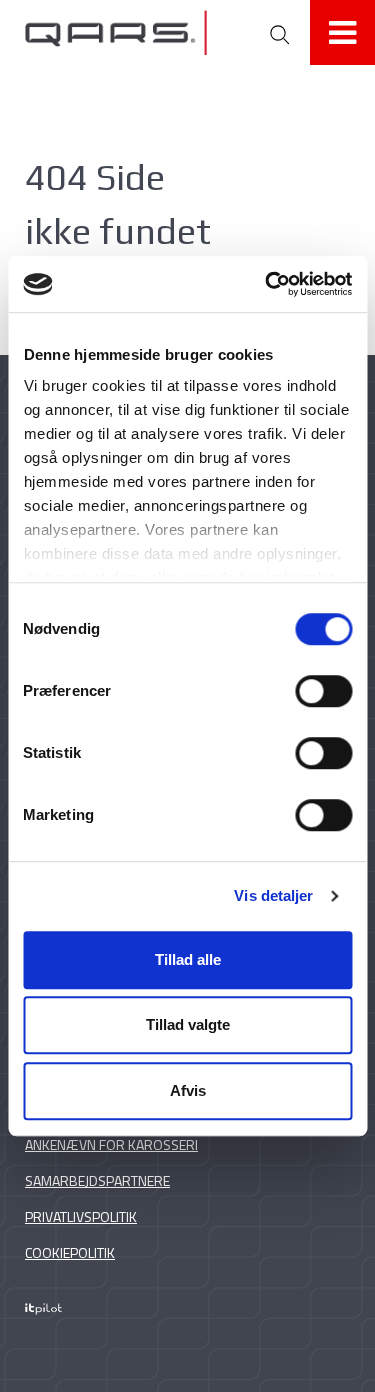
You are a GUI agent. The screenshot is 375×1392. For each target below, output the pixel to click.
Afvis (188, 1090)
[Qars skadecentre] (135, 32)
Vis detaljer (273, 895)
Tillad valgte (188, 1024)
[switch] (323, 691)
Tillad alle (188, 959)
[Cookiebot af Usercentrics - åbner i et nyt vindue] (267, 284)
